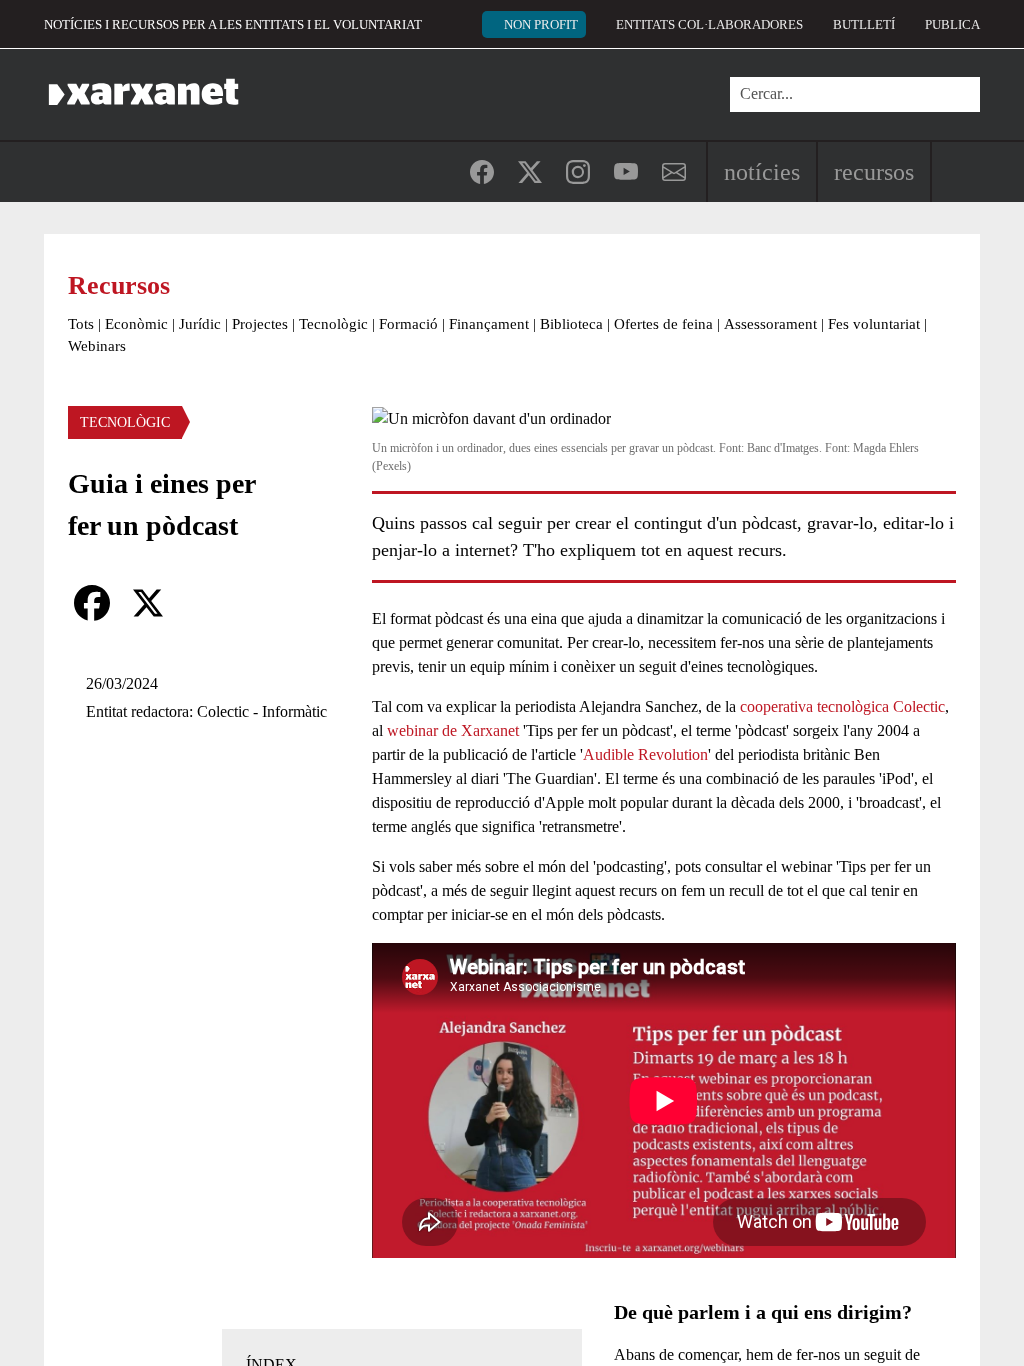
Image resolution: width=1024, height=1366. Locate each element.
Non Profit (541, 24)
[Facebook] (92, 603)
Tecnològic (333, 324)
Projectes (260, 324)
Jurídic (200, 324)
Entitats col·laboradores (709, 24)
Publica (952, 24)
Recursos (874, 172)
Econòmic (136, 324)
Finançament (489, 324)
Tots (81, 324)
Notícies (762, 172)
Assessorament (770, 324)
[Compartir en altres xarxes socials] (204, 603)
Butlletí (864, 24)
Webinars (97, 346)
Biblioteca (571, 324)
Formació (408, 324)
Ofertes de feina (663, 324)
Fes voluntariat (874, 324)
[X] (148, 603)
